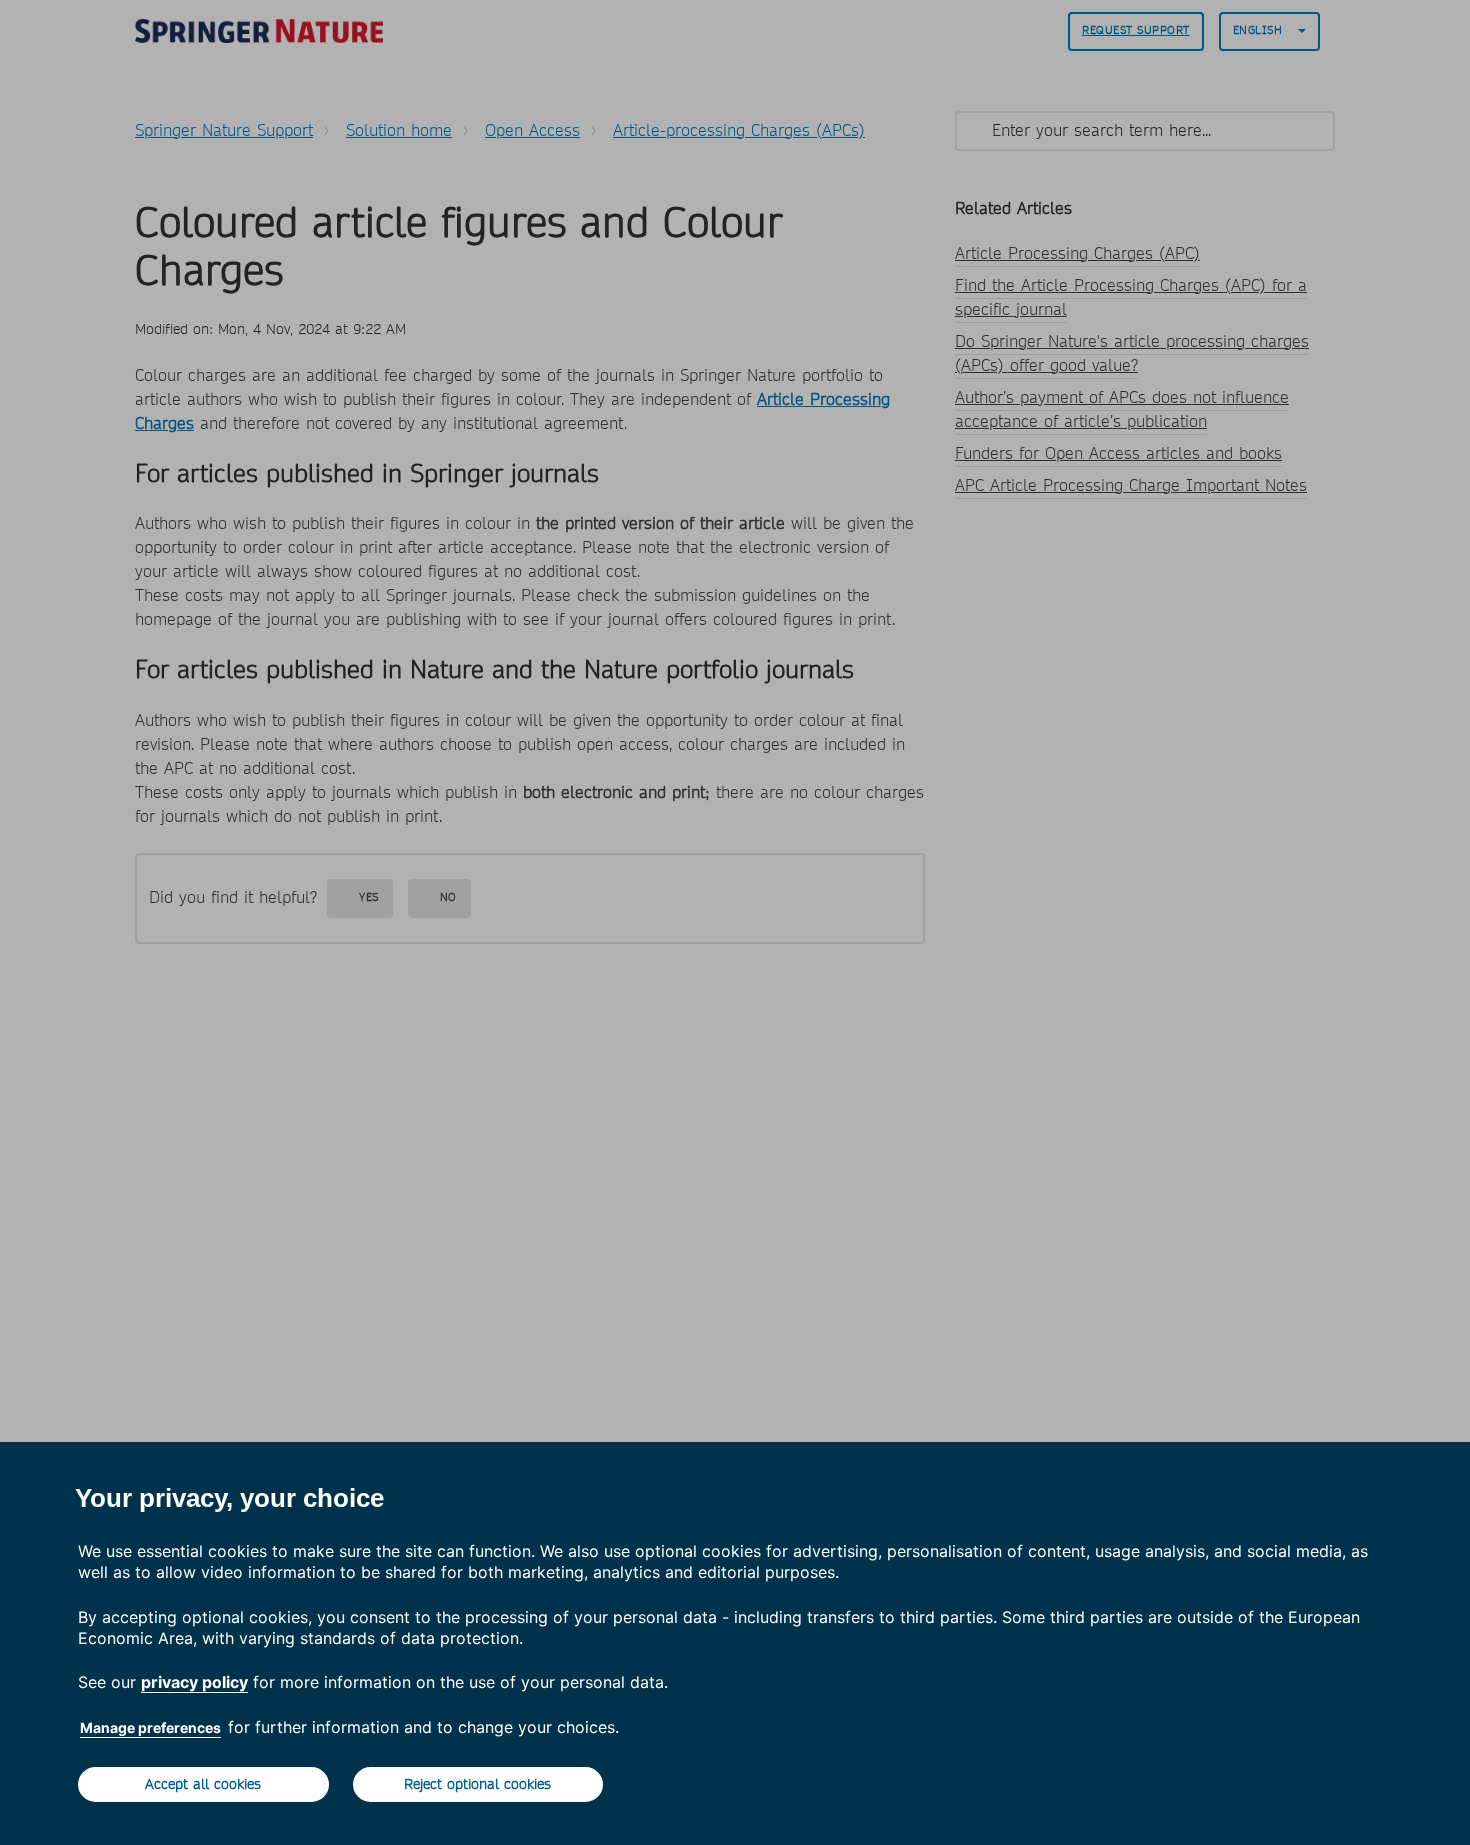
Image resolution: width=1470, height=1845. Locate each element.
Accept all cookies (203, 1784)
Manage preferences (150, 1727)
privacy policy (194, 1682)
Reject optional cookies (477, 1784)
